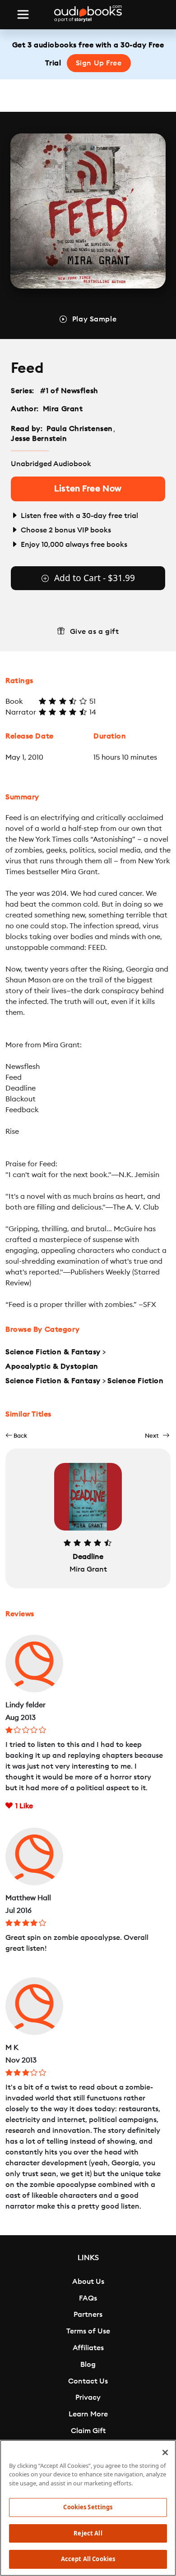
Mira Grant (63, 409)
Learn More (88, 2414)
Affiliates (88, 2348)
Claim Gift (88, 2431)
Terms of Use (88, 2331)
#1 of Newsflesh (69, 391)
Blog (88, 2365)
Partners (88, 2315)
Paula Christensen (80, 429)
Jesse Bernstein (39, 439)
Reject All (88, 2533)
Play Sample (94, 319)
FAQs (88, 2298)
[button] (16, 1436)
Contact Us (88, 2381)
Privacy (88, 2397)
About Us (88, 2282)
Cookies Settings (88, 2507)
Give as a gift (95, 632)
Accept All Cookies (88, 2559)
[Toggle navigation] (23, 14)
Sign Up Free (99, 63)
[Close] (165, 2452)
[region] (88, 2508)
